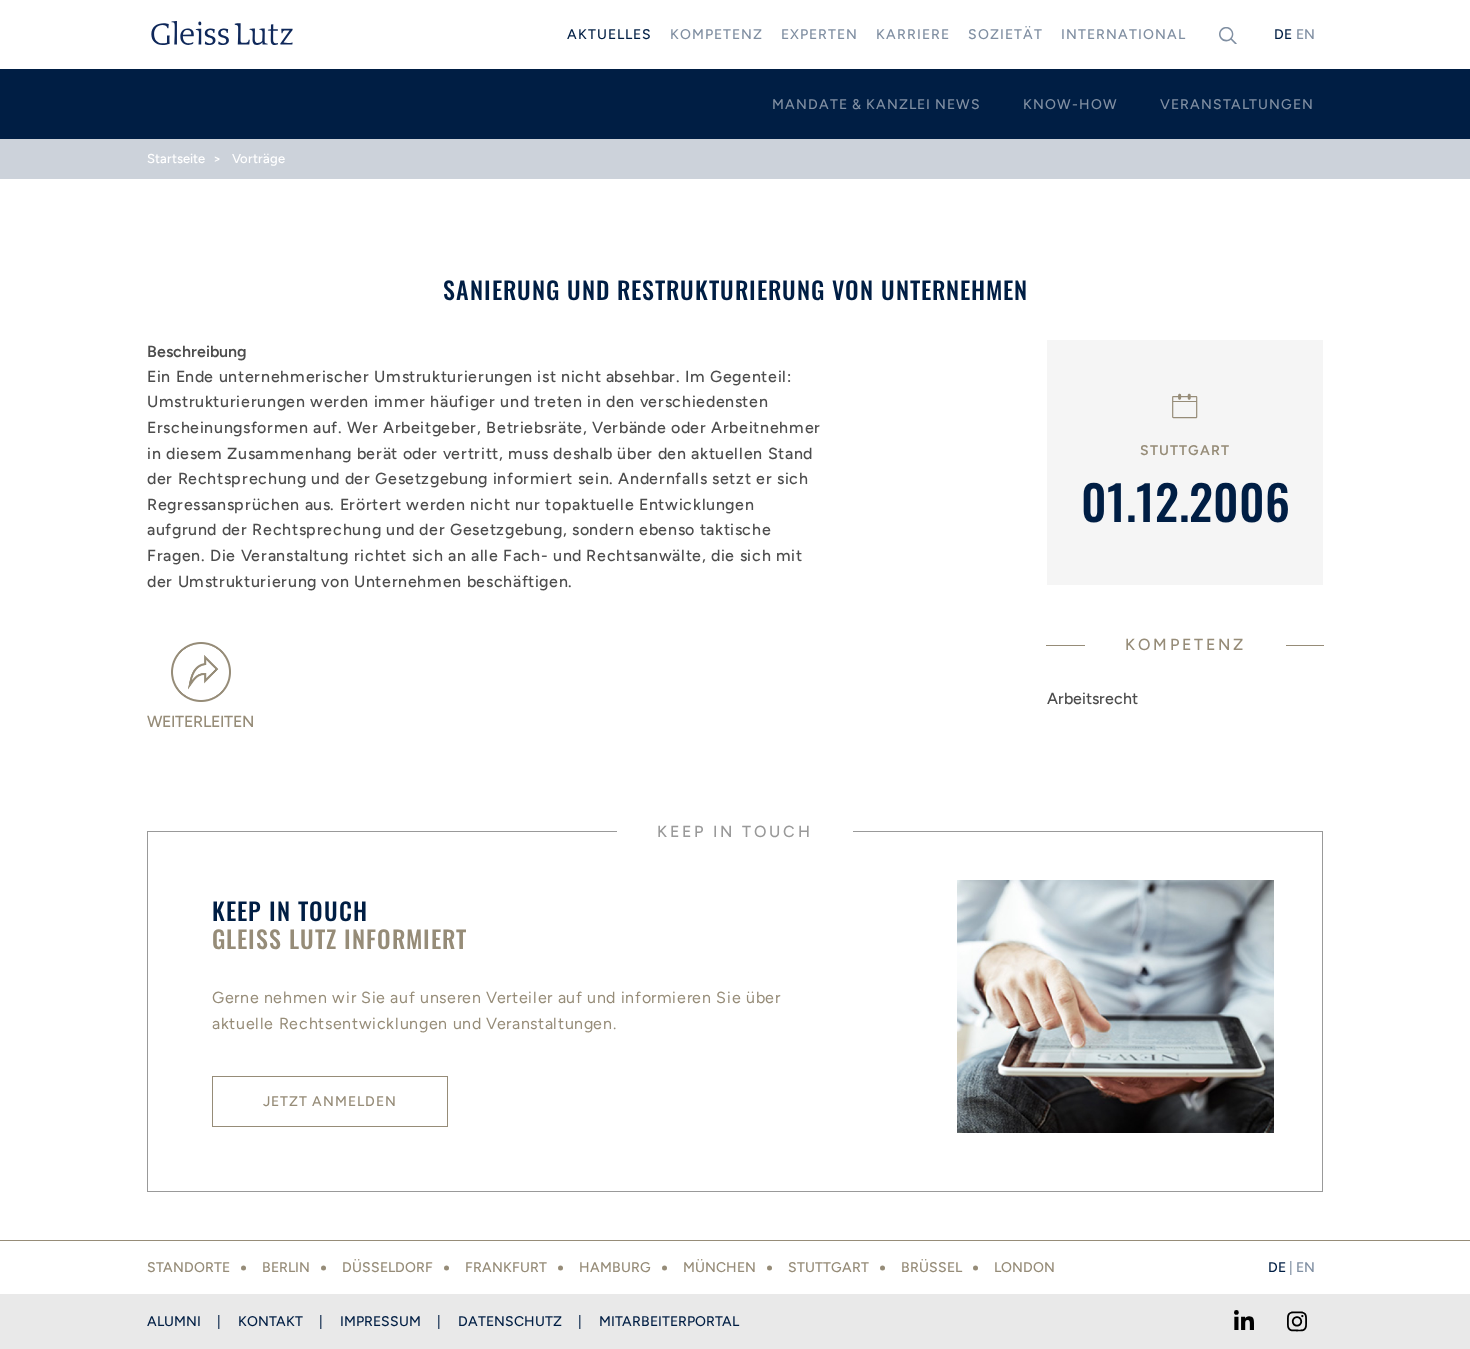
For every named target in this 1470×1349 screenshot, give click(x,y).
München (719, 1267)
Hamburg (615, 1267)
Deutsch (1283, 34)
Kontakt (270, 1321)
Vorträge (258, 158)
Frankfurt (506, 1267)
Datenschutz (510, 1321)
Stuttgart (828, 1267)
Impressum (380, 1321)
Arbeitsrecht (1092, 698)
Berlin (286, 1267)
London (1024, 1267)
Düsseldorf (387, 1267)
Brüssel (931, 1267)
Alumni (174, 1321)
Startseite (176, 158)
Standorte (188, 1267)
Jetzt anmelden (330, 1101)
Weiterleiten (200, 721)
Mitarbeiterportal (669, 1321)
